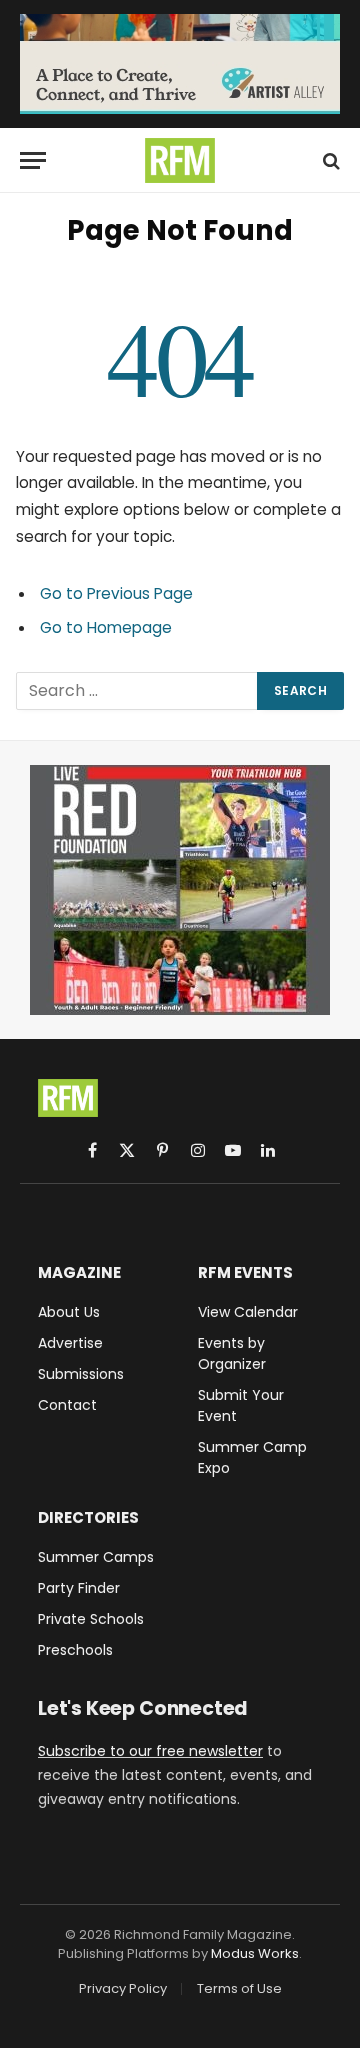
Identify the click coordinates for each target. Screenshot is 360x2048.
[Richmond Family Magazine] (180, 160)
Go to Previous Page (116, 593)
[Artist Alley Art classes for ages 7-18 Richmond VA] (180, 64)
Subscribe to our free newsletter (150, 1751)
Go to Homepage (106, 627)
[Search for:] (137, 691)
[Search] (329, 160)
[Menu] (33, 160)
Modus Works (255, 1953)
